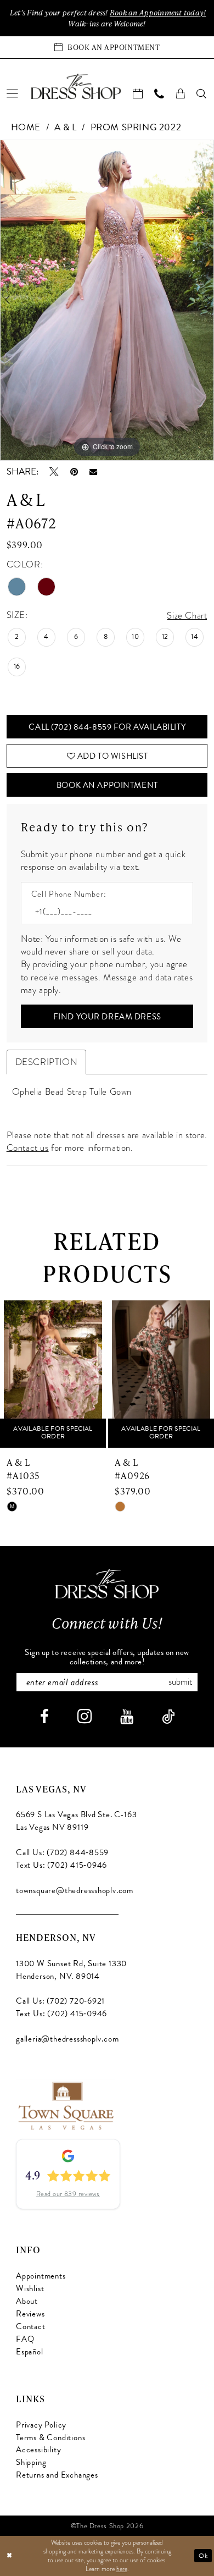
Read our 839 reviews (68, 2194)
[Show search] (202, 94)
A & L (66, 127)
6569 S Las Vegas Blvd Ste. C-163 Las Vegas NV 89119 (76, 1821)
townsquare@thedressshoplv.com (75, 1890)
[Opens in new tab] (65, 2105)
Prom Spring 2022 (136, 127)
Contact (31, 2326)
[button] (13, 94)
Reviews (30, 2314)
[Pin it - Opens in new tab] (74, 472)
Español (30, 2352)
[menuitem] (13, 94)
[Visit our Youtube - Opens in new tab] (127, 1717)
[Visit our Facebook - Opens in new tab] (44, 1717)
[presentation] (58, 1374)
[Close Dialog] (10, 2555)
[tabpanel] (107, 300)
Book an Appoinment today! (158, 12)
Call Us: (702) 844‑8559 (62, 1852)
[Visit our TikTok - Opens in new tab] (168, 1717)
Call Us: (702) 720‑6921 (60, 2001)
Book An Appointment (107, 785)
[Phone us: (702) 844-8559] (159, 94)
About (27, 2301)
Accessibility (38, 2450)
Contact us (28, 1148)
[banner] (76, 86)
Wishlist (30, 2288)
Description (47, 1062)
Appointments (41, 2276)
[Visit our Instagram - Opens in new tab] (85, 1716)
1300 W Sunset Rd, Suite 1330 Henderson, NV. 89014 (71, 1970)
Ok (203, 2556)
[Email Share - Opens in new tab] (93, 472)
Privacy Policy (41, 2425)
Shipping (31, 2462)
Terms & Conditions (50, 2437)
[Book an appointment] (138, 94)
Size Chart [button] (187, 616)
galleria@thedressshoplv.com (67, 2039)
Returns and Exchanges (57, 2475)
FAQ (25, 2339)
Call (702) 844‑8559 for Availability (107, 727)
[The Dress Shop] (107, 1584)
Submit (180, 1682)
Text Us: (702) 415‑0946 (61, 1865)
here (122, 2569)
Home (26, 127)
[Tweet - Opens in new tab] (54, 472)
